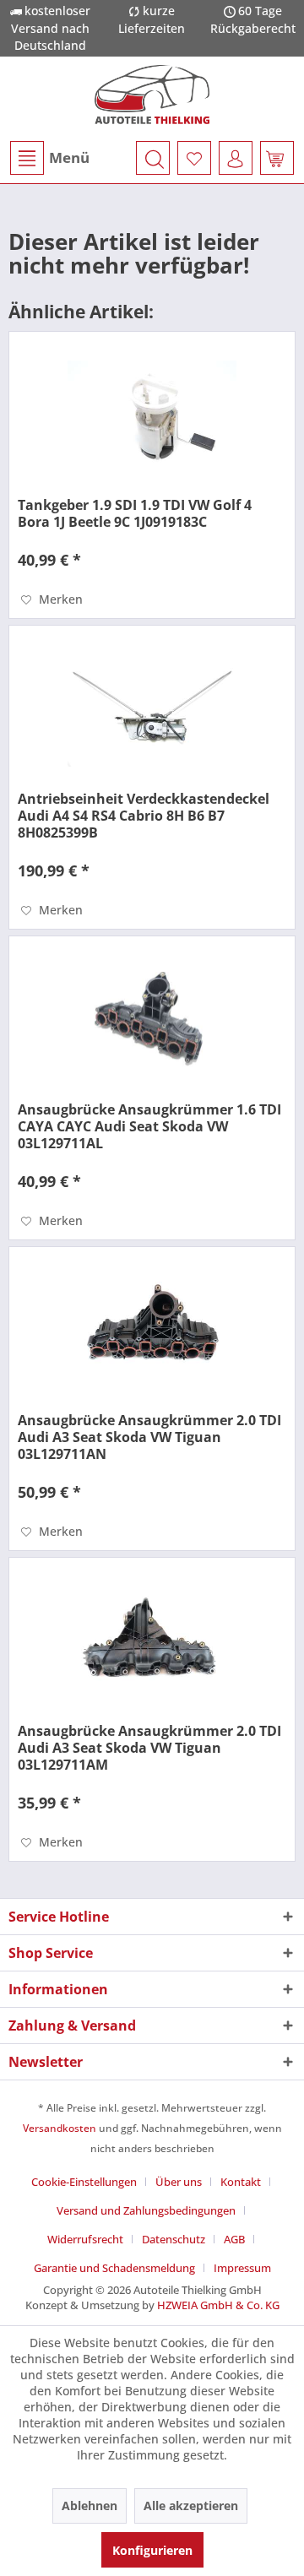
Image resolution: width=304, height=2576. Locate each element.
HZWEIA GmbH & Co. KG (218, 2305)
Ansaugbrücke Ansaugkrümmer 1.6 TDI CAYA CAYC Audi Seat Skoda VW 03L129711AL (149, 1126)
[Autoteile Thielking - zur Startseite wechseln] (152, 95)
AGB (234, 2239)
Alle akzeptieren (191, 2505)
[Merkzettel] (194, 158)
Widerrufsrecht (85, 2239)
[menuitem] (49, 158)
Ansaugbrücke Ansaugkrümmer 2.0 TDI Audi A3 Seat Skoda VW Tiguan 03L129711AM (149, 1748)
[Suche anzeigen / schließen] (153, 158)
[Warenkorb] (277, 158)
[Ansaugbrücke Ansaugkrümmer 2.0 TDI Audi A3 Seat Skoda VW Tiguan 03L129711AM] (152, 1642)
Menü (69, 157)
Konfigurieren (152, 2550)
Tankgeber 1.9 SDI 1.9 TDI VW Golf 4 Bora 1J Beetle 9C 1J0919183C (135, 513)
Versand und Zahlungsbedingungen (146, 2210)
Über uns (179, 2182)
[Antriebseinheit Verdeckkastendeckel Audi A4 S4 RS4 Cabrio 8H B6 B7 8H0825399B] (152, 710)
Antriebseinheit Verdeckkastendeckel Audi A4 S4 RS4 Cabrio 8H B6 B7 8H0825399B (144, 816)
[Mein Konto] (236, 158)
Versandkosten (60, 2128)
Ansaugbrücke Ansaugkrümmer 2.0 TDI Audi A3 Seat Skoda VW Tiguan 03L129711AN (149, 1437)
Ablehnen (90, 2505)
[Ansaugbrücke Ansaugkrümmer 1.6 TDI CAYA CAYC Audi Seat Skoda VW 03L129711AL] (152, 1021)
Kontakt (241, 2182)
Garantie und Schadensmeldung (114, 2268)
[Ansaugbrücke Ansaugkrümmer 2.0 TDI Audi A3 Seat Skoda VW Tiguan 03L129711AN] (152, 1331)
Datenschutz (174, 2239)
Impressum (242, 2268)
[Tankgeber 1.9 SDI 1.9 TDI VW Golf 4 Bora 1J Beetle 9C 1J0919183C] (152, 416)
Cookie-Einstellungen (84, 2182)
